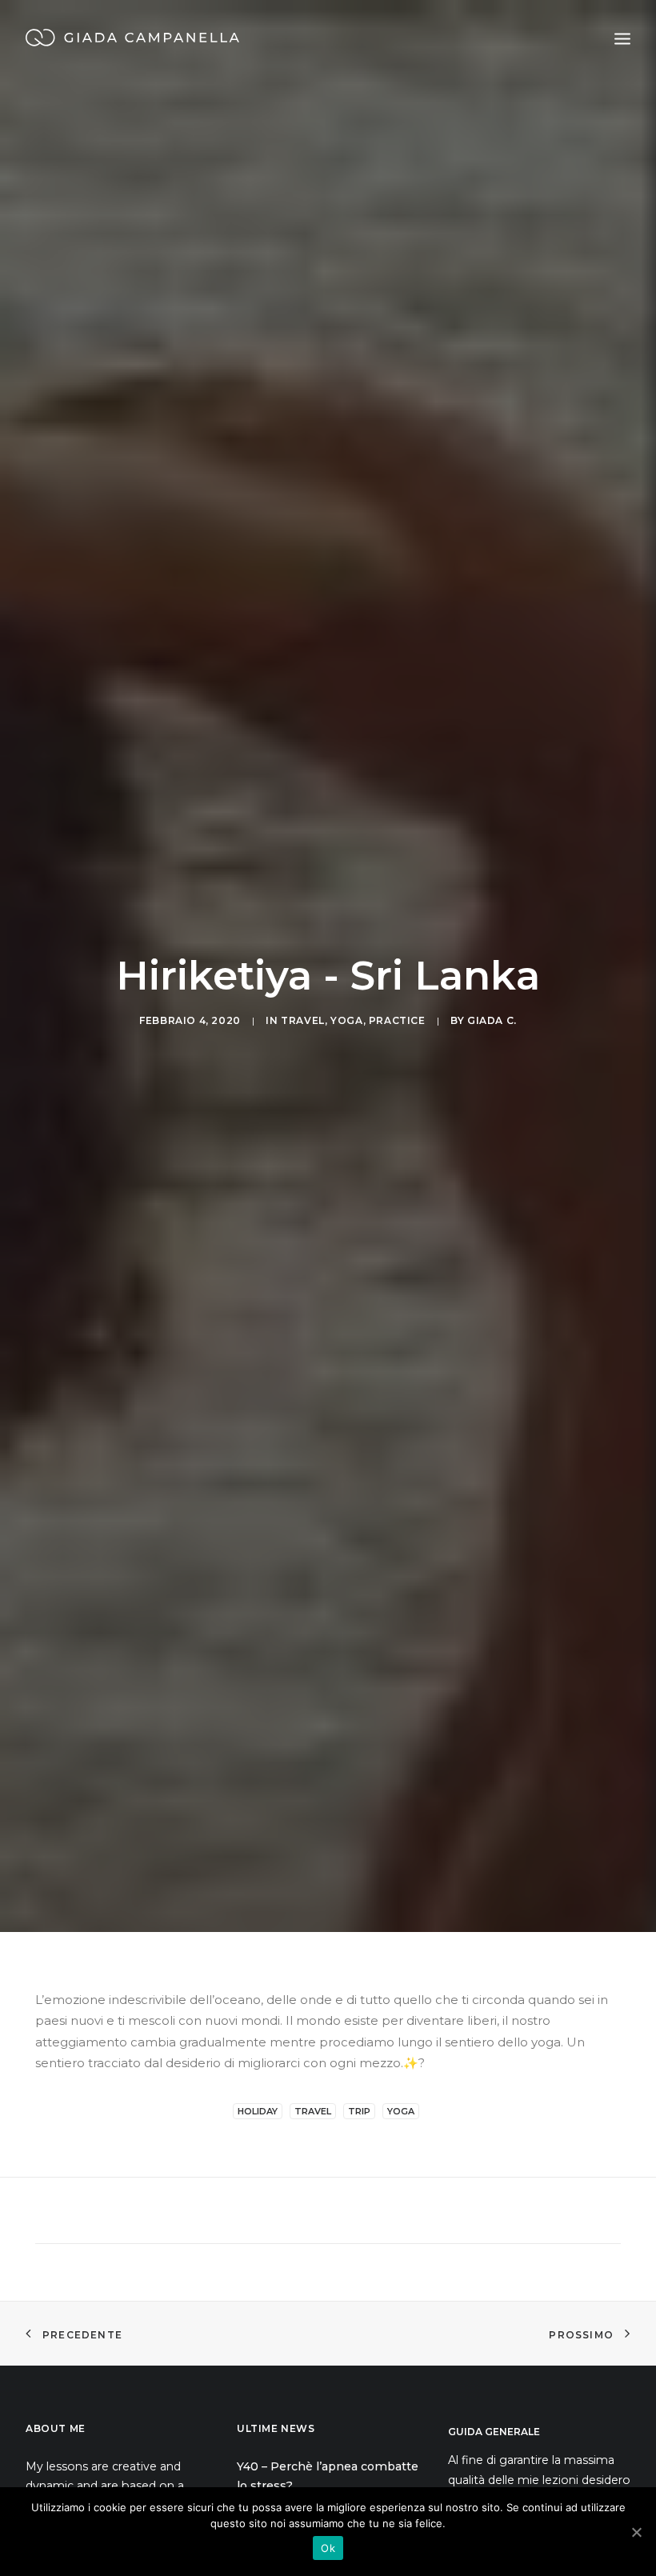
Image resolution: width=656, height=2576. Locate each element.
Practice (397, 1020)
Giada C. (492, 1020)
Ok (328, 2548)
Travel (303, 1020)
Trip (359, 2111)
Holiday (258, 2111)
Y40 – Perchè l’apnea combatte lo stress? (328, 2476)
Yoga (346, 1020)
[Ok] (636, 2532)
